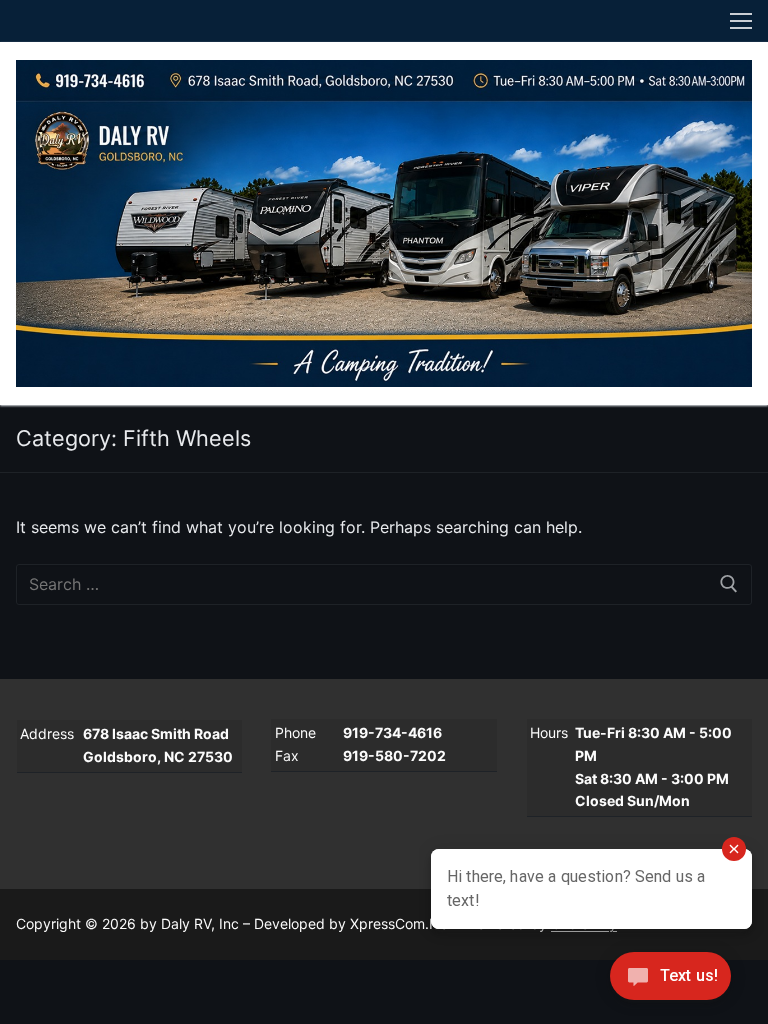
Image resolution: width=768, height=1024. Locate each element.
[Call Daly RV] (89, 79)
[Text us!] (670, 978)
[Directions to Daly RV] (310, 79)
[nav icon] (741, 21)
